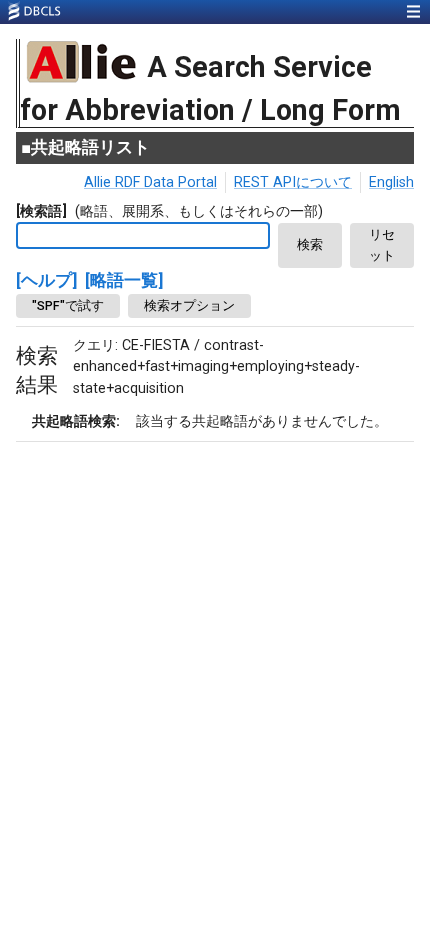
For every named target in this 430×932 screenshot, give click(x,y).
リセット (382, 245)
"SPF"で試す (68, 305)
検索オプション (189, 305)
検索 (310, 244)
